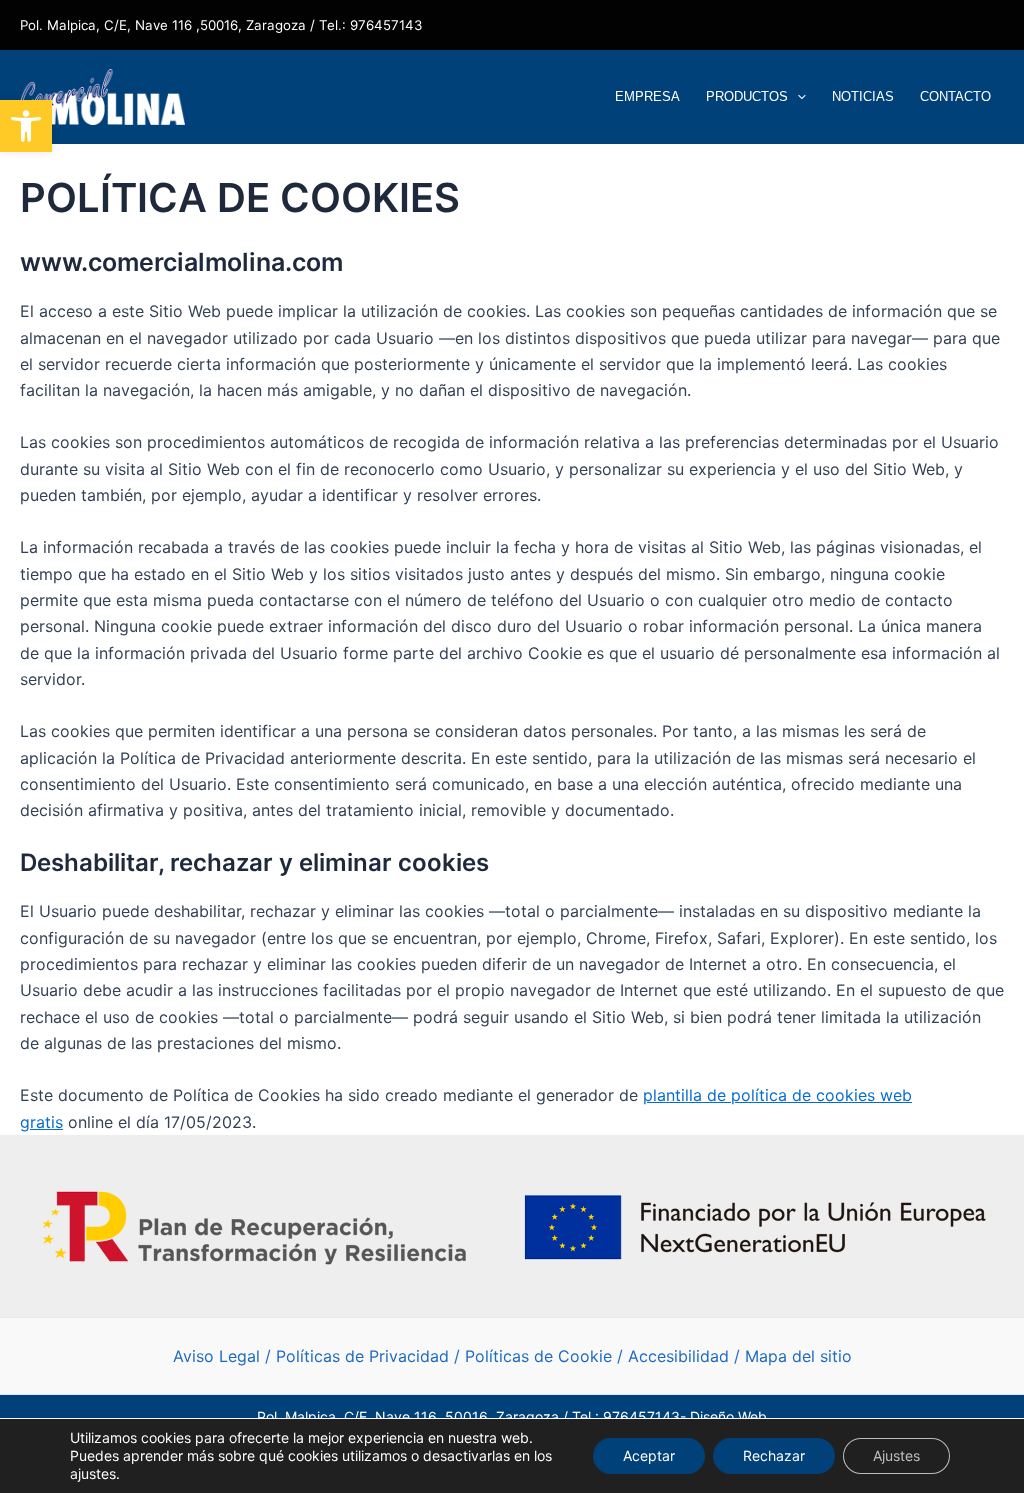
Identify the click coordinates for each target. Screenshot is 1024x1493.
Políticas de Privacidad (362, 1356)
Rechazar (774, 1455)
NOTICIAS (863, 96)
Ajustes (896, 1455)
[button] (26, 126)
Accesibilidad (681, 1356)
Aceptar (649, 1455)
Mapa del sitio (798, 1356)
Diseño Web (728, 1416)
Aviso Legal (216, 1356)
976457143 (386, 25)
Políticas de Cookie (538, 1356)
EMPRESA (647, 96)
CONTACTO (955, 96)
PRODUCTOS (747, 96)
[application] (797, 97)
